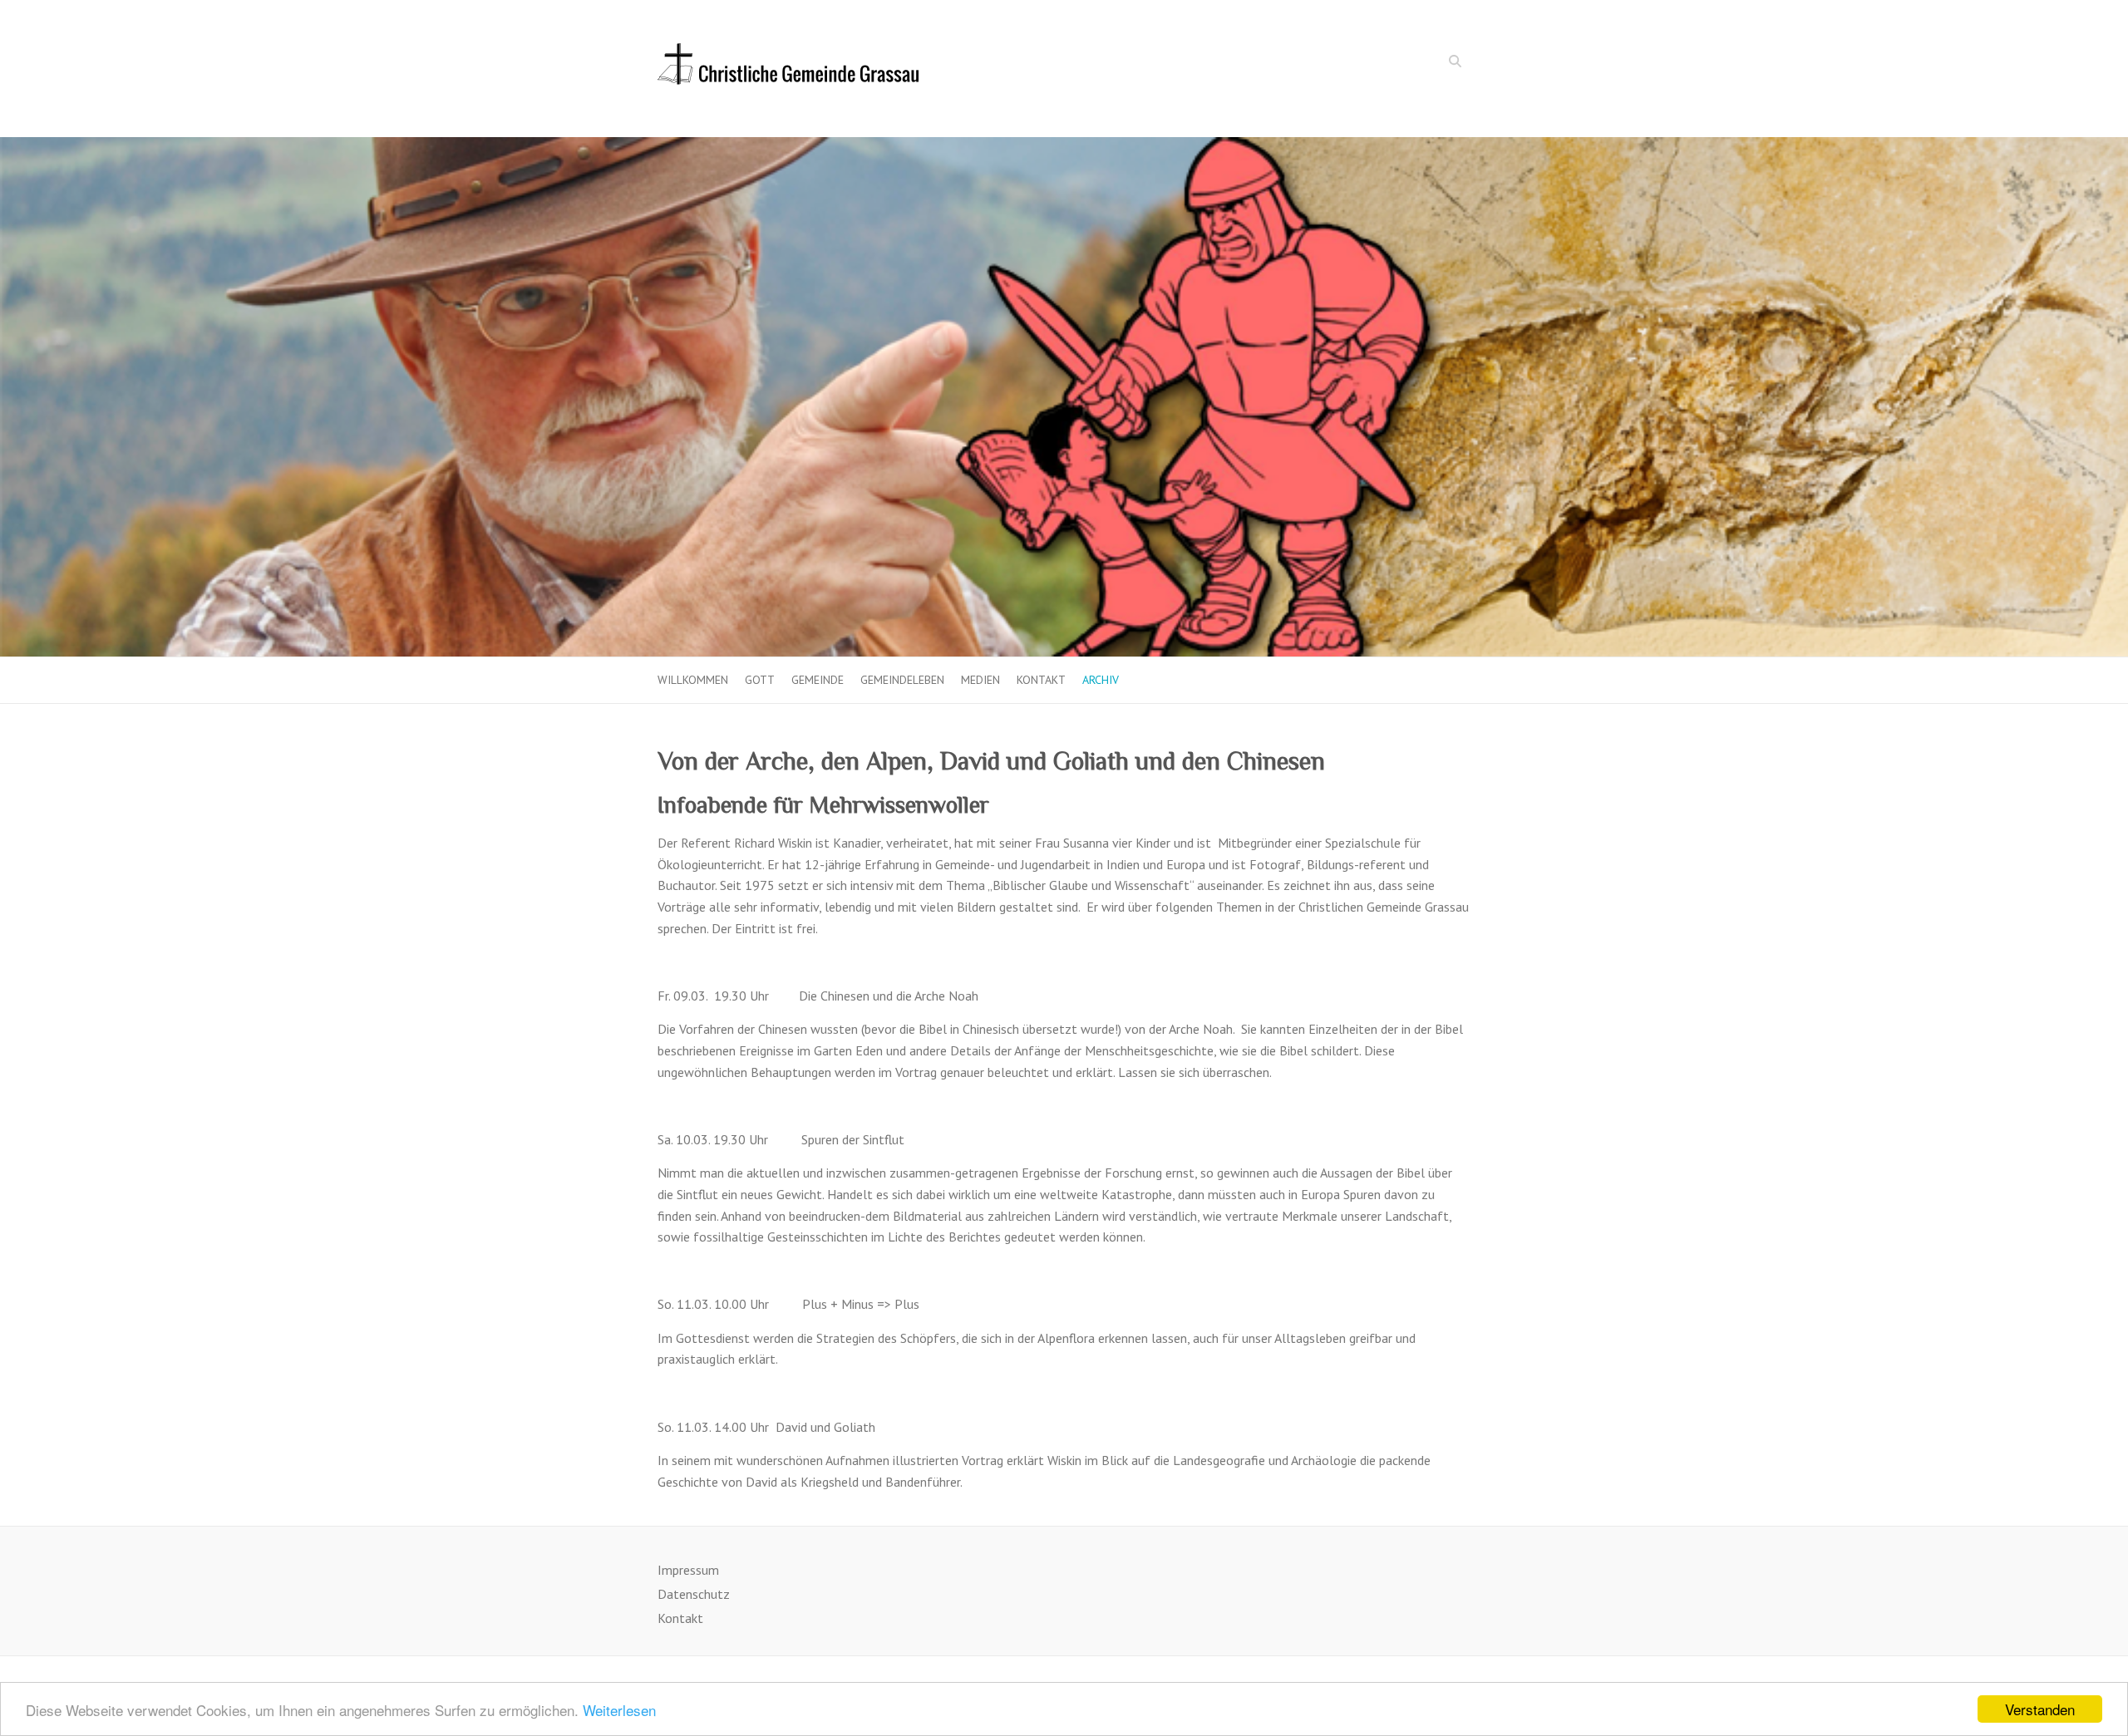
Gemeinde (818, 680)
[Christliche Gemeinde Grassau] (788, 69)
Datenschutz (694, 1594)
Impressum (688, 1570)
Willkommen (693, 680)
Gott (760, 680)
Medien (980, 680)
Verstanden (2040, 1709)
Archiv (1101, 680)
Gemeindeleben (902, 680)
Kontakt (1041, 680)
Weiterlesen (619, 1710)
